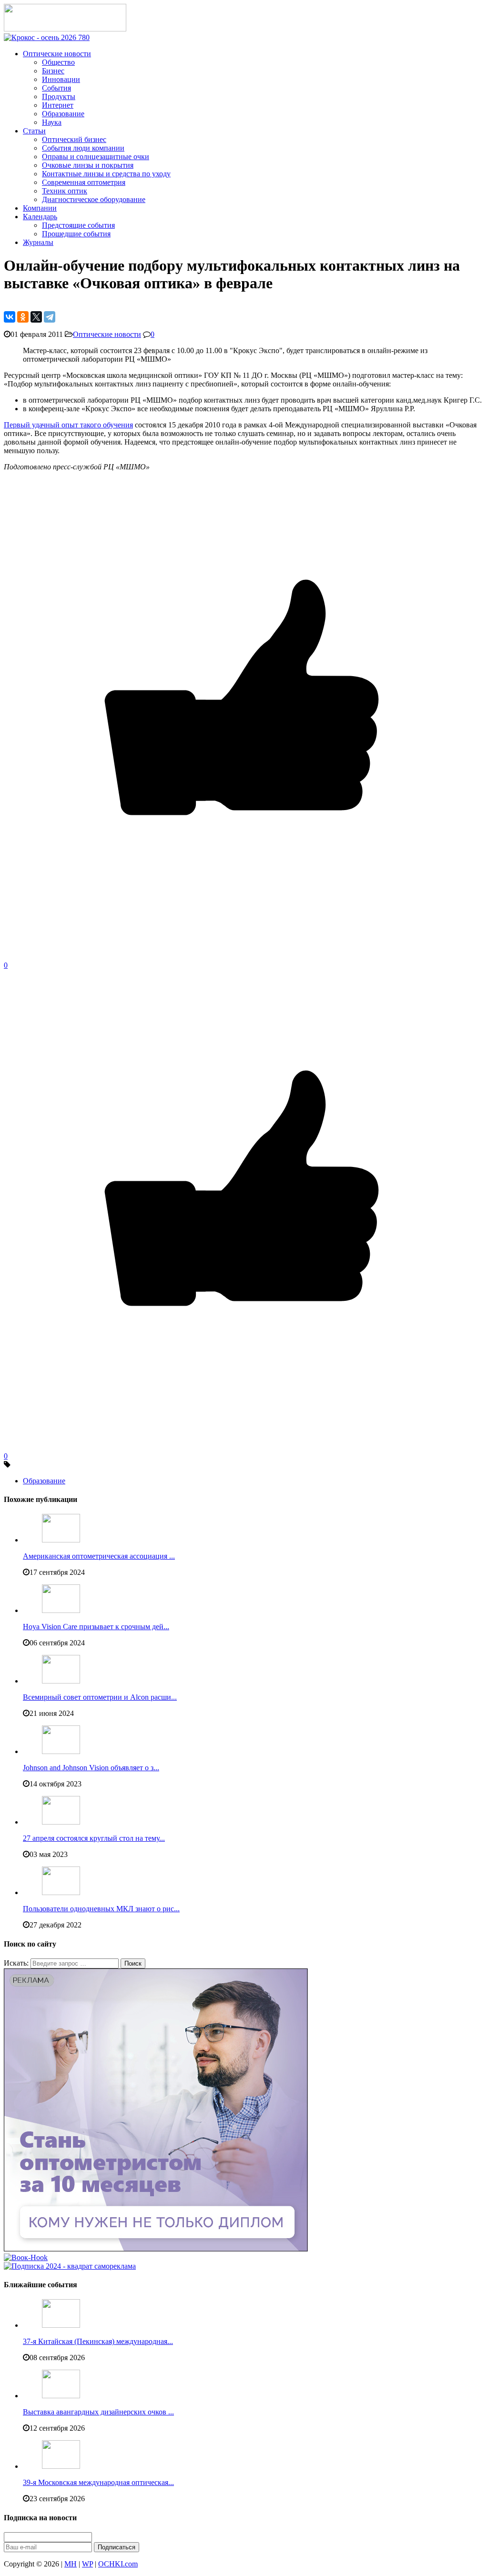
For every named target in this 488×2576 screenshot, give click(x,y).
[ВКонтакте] (10, 317)
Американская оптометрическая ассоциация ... (99, 1556)
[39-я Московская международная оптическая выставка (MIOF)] (61, 2466)
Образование (63, 114)
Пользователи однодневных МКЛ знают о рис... (101, 1909)
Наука (52, 122)
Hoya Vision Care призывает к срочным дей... (96, 1627)
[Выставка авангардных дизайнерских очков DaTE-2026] (61, 2396)
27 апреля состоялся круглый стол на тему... (94, 1838)
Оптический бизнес (74, 139)
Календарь (40, 217)
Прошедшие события (76, 234)
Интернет (58, 105)
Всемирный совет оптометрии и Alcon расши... (100, 1697)
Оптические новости (57, 54)
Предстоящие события (78, 225)
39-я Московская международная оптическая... (98, 2482)
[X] (36, 317)
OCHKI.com (118, 2564)
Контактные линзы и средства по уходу (106, 174)
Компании (40, 208)
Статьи (34, 131)
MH (71, 2564)
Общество (58, 62)
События (56, 88)
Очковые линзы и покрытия (88, 165)
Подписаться (117, 2547)
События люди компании (83, 148)
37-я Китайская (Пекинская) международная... (98, 2341)
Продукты (59, 96)
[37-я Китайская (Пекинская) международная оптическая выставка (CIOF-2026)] (61, 2325)
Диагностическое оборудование (94, 199)
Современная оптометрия (84, 182)
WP (87, 2564)
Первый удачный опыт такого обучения (68, 425)
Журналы (38, 242)
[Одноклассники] (23, 317)
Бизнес (53, 71)
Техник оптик (65, 191)
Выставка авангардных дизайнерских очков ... (98, 2412)
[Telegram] (50, 317)
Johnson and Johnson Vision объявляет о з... (91, 1768)
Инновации (61, 79)
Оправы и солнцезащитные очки (96, 157)
